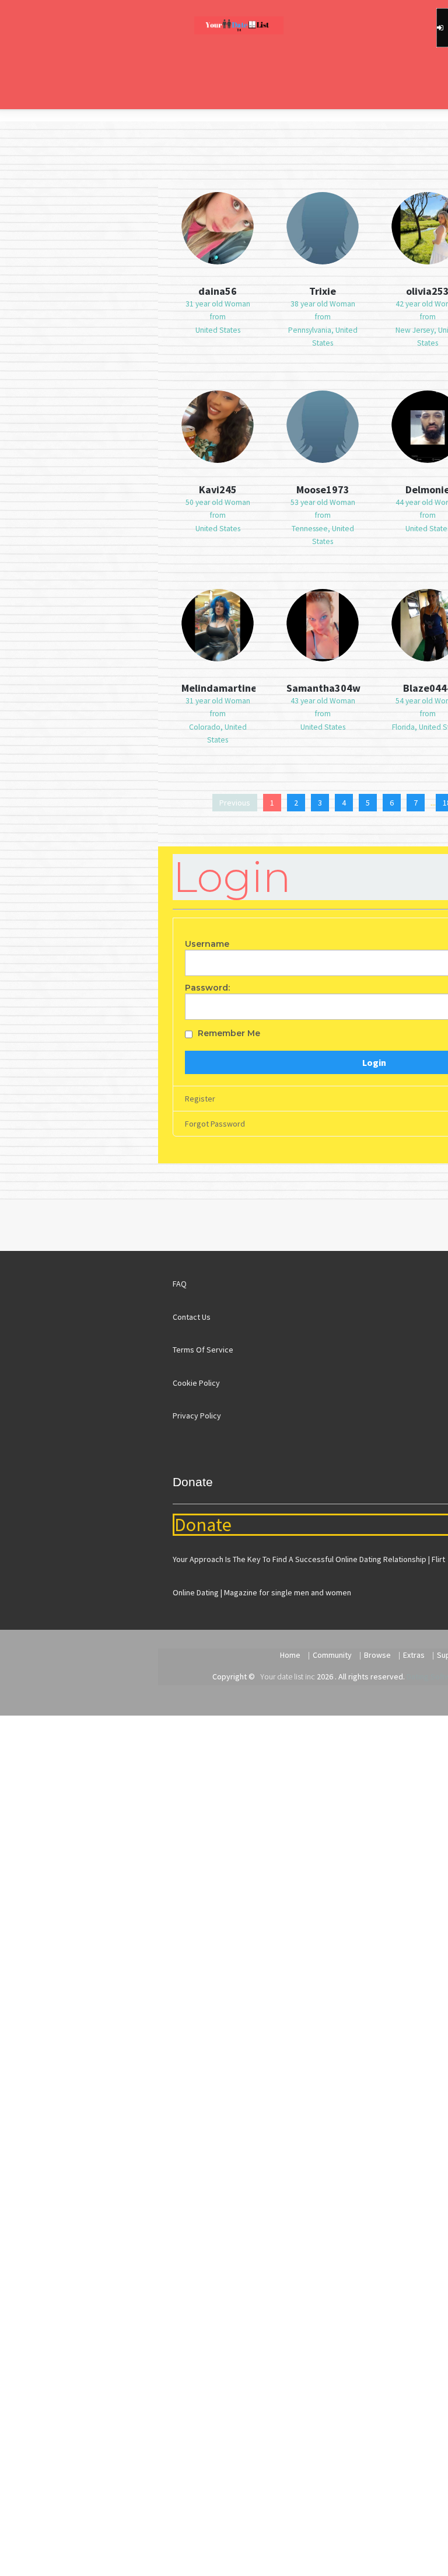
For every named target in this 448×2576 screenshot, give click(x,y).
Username (207, 944)
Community (332, 1655)
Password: (207, 988)
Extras (414, 1655)
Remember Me (229, 1033)
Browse (377, 1655)
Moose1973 (323, 489)
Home (290, 1655)
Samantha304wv (323, 688)
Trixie (323, 291)
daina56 (218, 291)
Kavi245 (218, 489)
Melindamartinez (218, 688)
